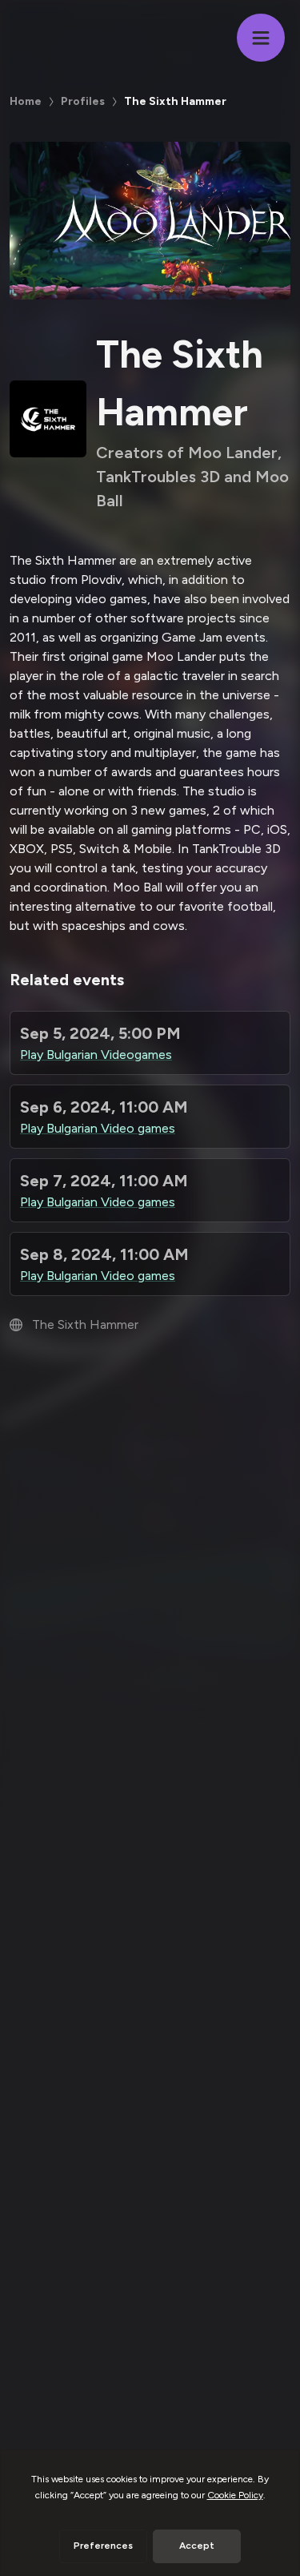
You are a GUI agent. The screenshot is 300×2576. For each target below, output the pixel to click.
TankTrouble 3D (236, 849)
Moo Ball (138, 887)
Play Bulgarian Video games (98, 1128)
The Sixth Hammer (63, 560)
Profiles (83, 101)
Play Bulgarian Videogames (96, 1055)
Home (26, 101)
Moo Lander (181, 656)
